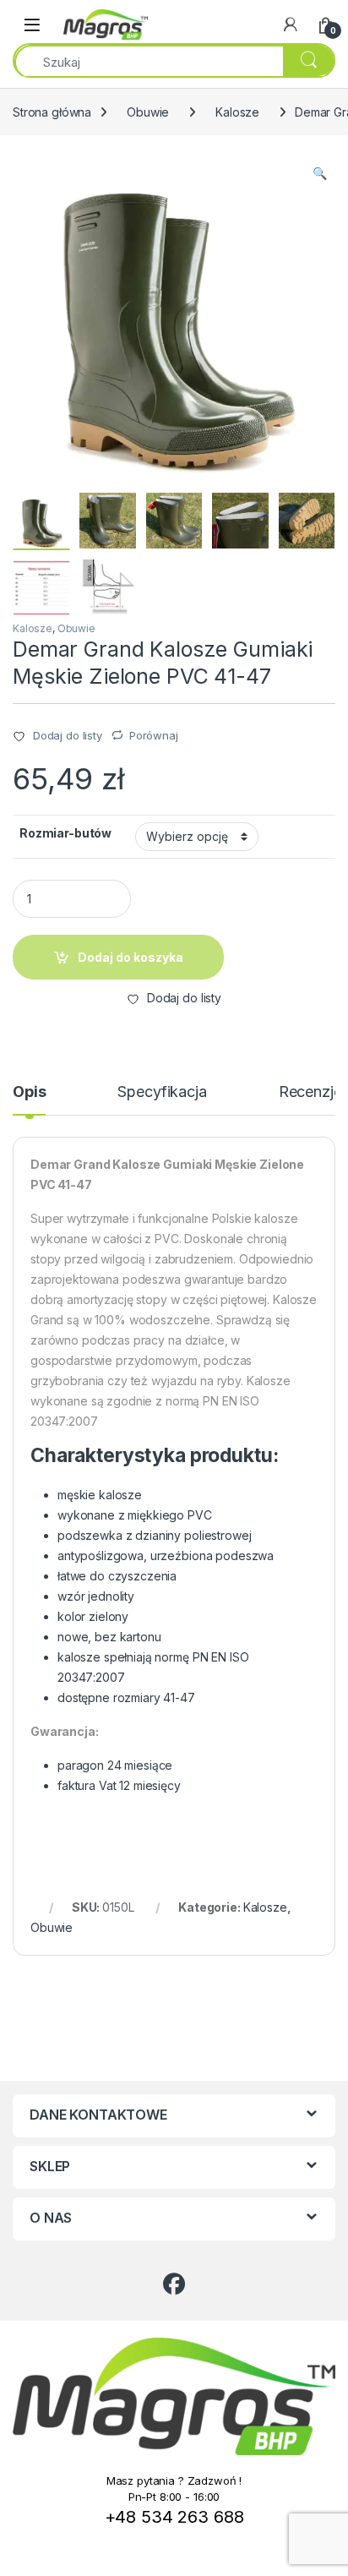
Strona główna (52, 112)
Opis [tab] (29, 1092)
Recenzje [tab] (310, 1092)
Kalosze (237, 112)
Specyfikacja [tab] (162, 1092)
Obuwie (148, 112)
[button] (320, 173)
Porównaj (154, 735)
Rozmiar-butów (65, 833)
